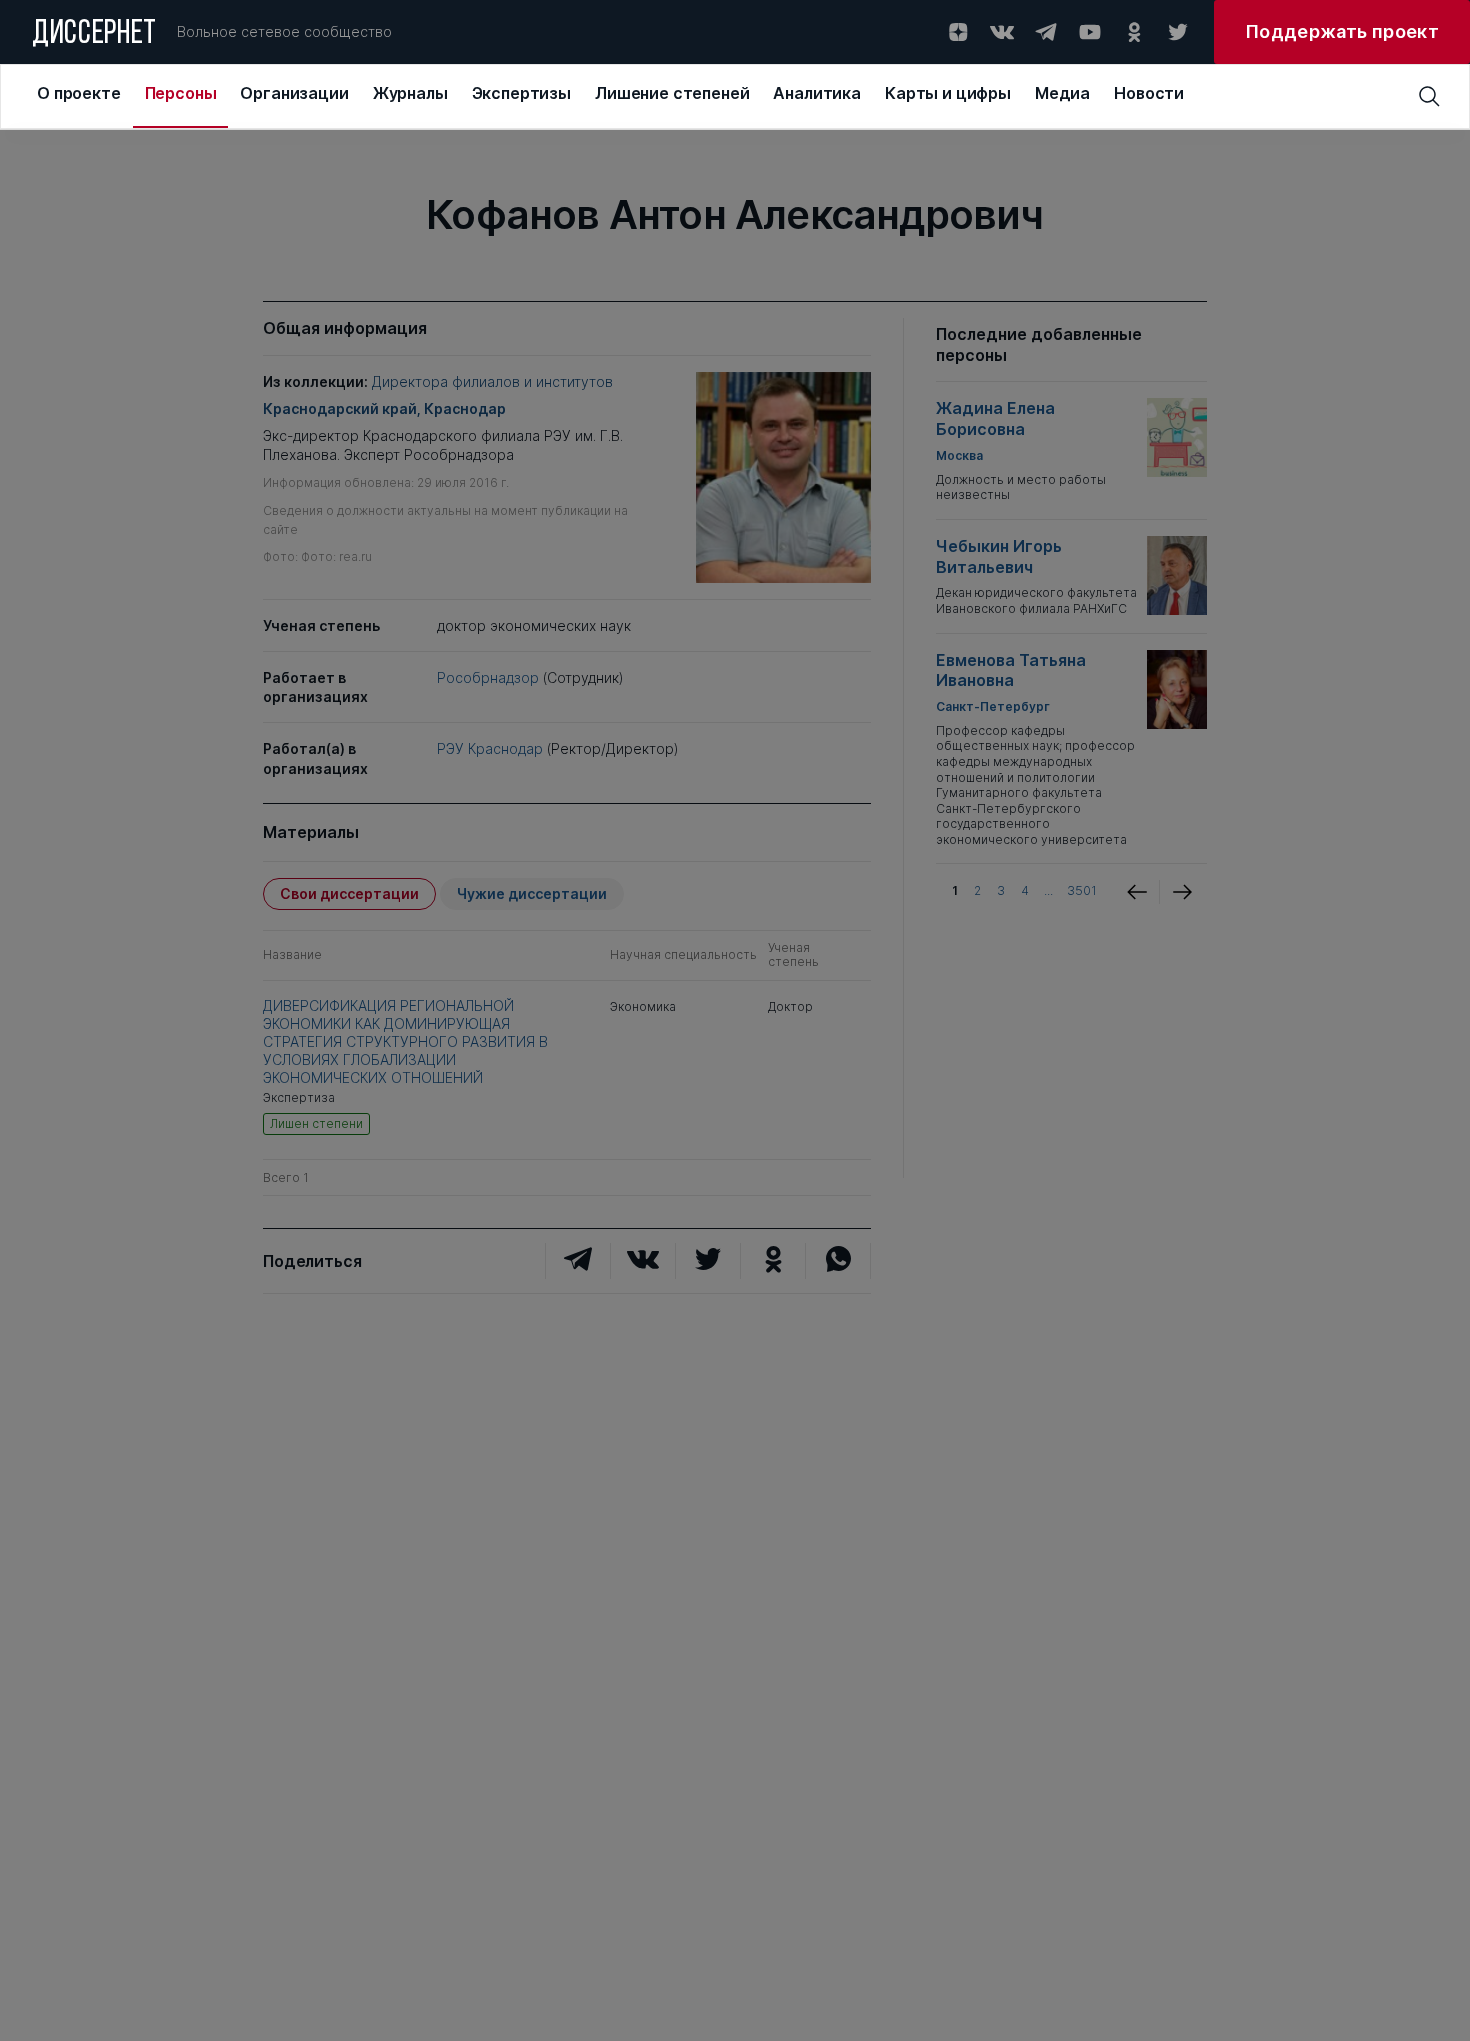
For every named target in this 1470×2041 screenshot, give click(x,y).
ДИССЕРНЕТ (94, 35)
